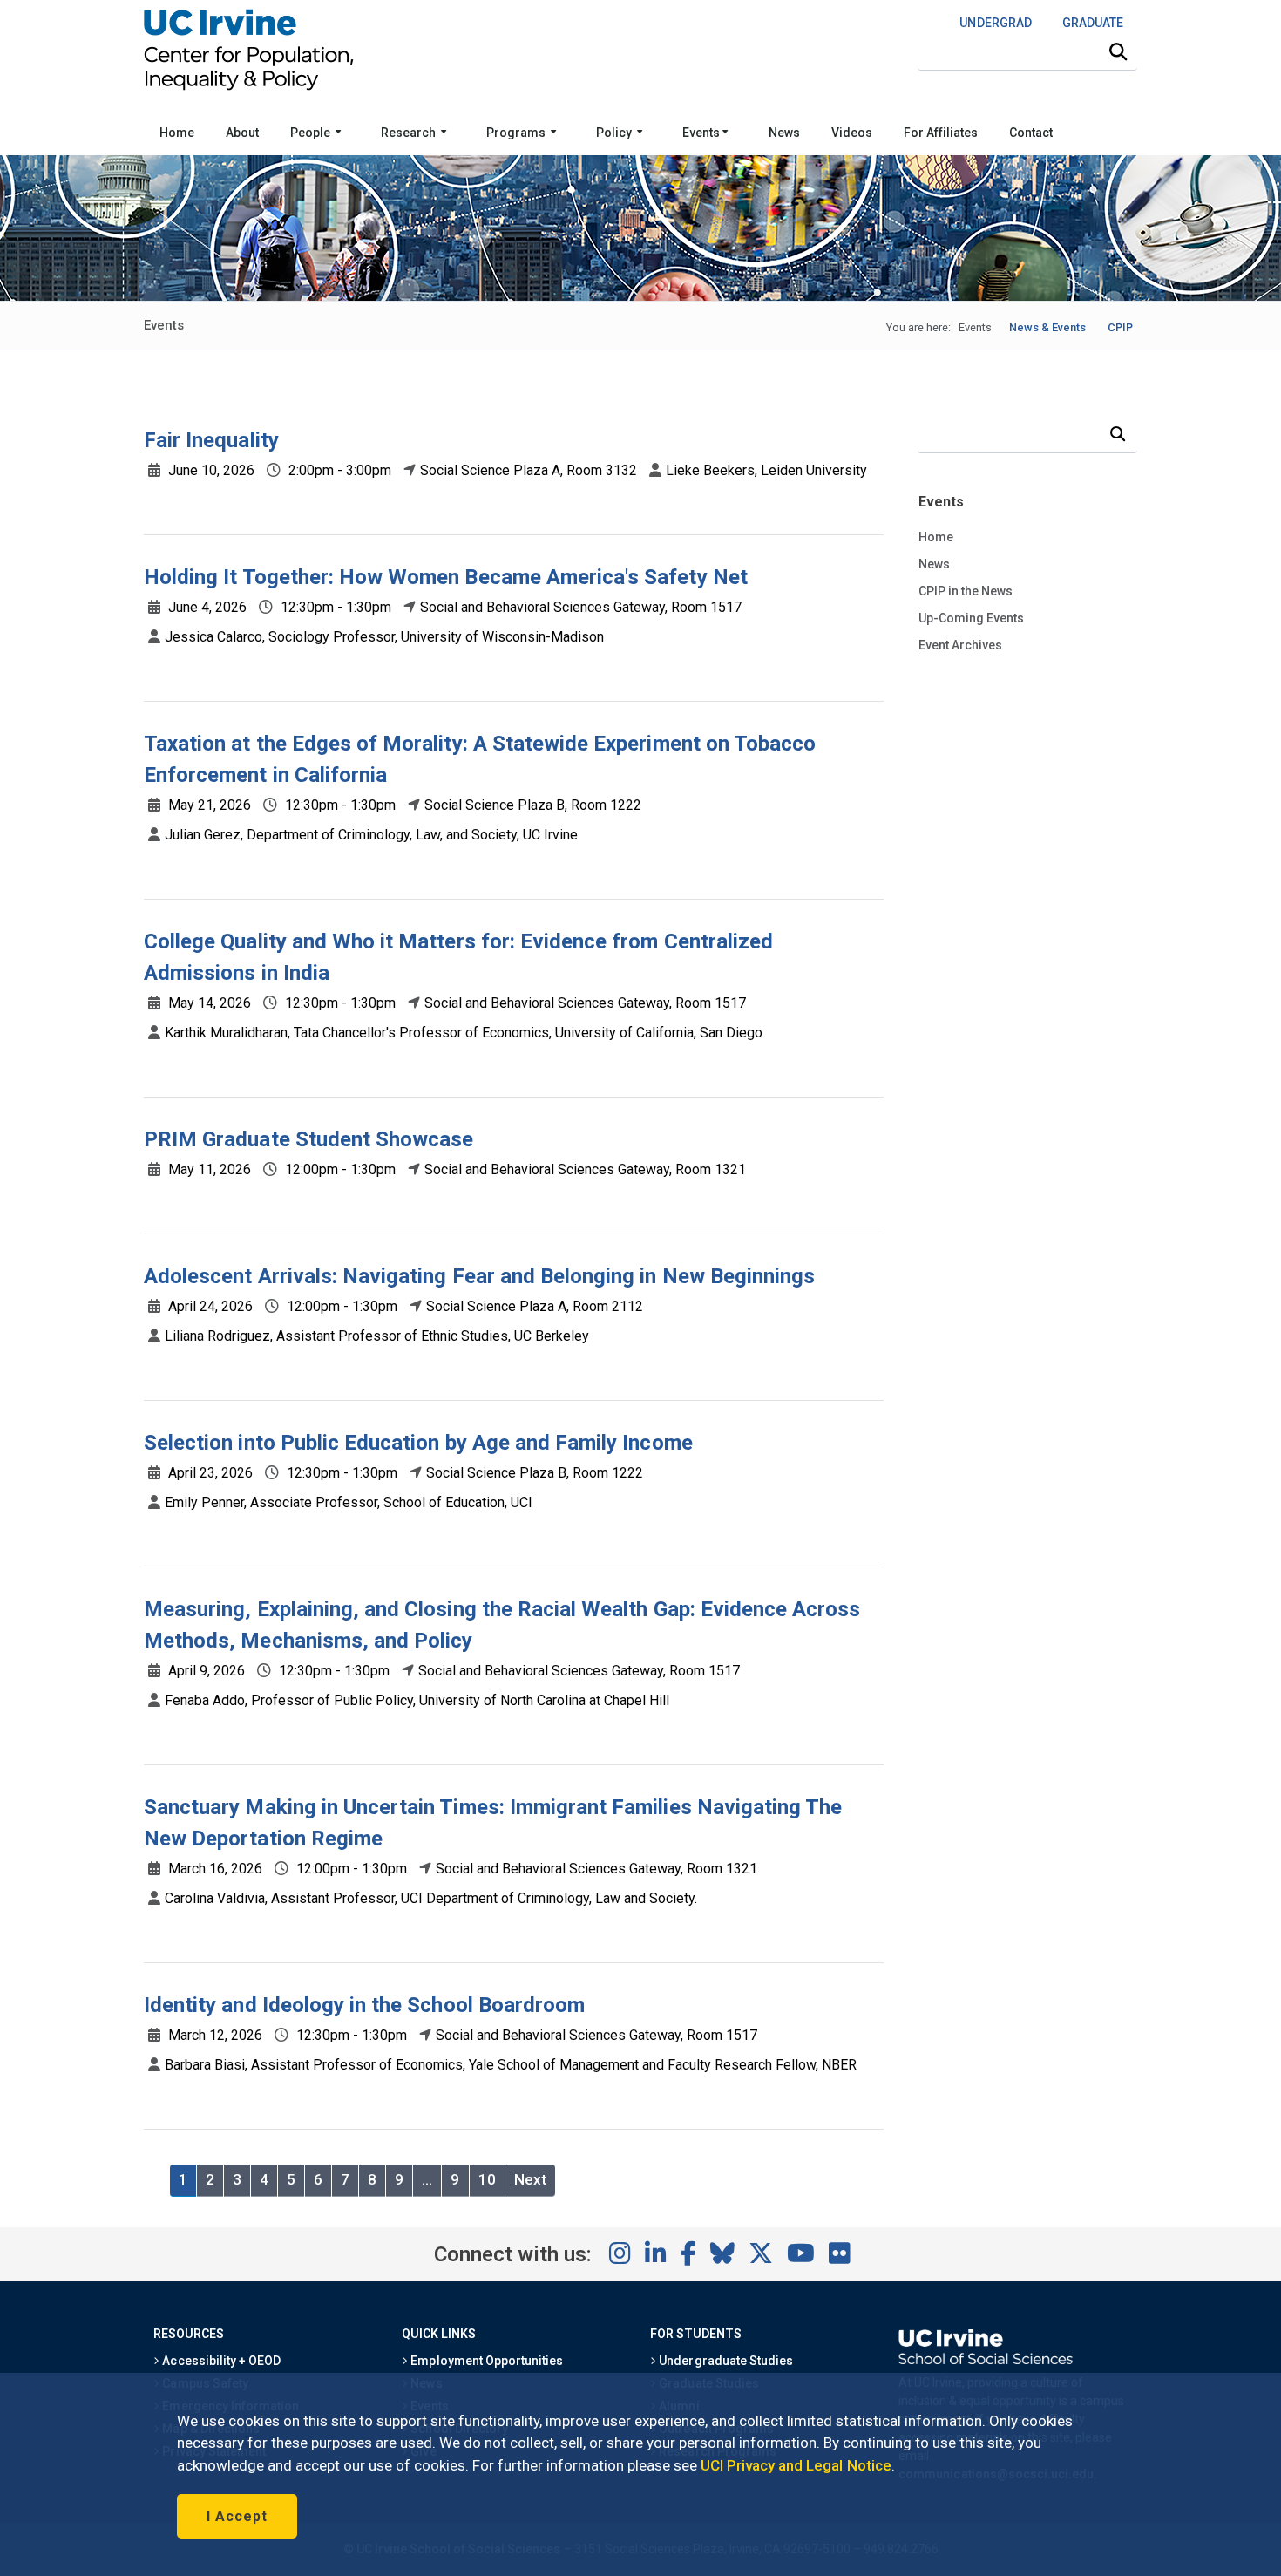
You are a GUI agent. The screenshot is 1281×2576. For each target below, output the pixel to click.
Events (702, 133)
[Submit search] (1118, 52)
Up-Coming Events (971, 618)
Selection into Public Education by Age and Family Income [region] (418, 1443)
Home (177, 133)
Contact (1031, 133)
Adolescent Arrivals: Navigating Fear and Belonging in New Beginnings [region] (479, 1276)
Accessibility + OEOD (220, 2361)
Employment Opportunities (485, 2361)
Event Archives (960, 645)
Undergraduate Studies (725, 2361)
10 (487, 2179)
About (242, 133)
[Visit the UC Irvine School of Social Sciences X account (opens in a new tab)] (761, 2254)
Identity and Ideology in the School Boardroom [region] (364, 2005)
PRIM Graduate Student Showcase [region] (308, 1139)
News (784, 133)
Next (530, 2179)
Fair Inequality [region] (211, 440)
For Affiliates (941, 133)
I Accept (237, 2516)
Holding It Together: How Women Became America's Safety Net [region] (446, 577)
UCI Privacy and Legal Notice (796, 2465)
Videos (852, 133)
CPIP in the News (966, 591)
